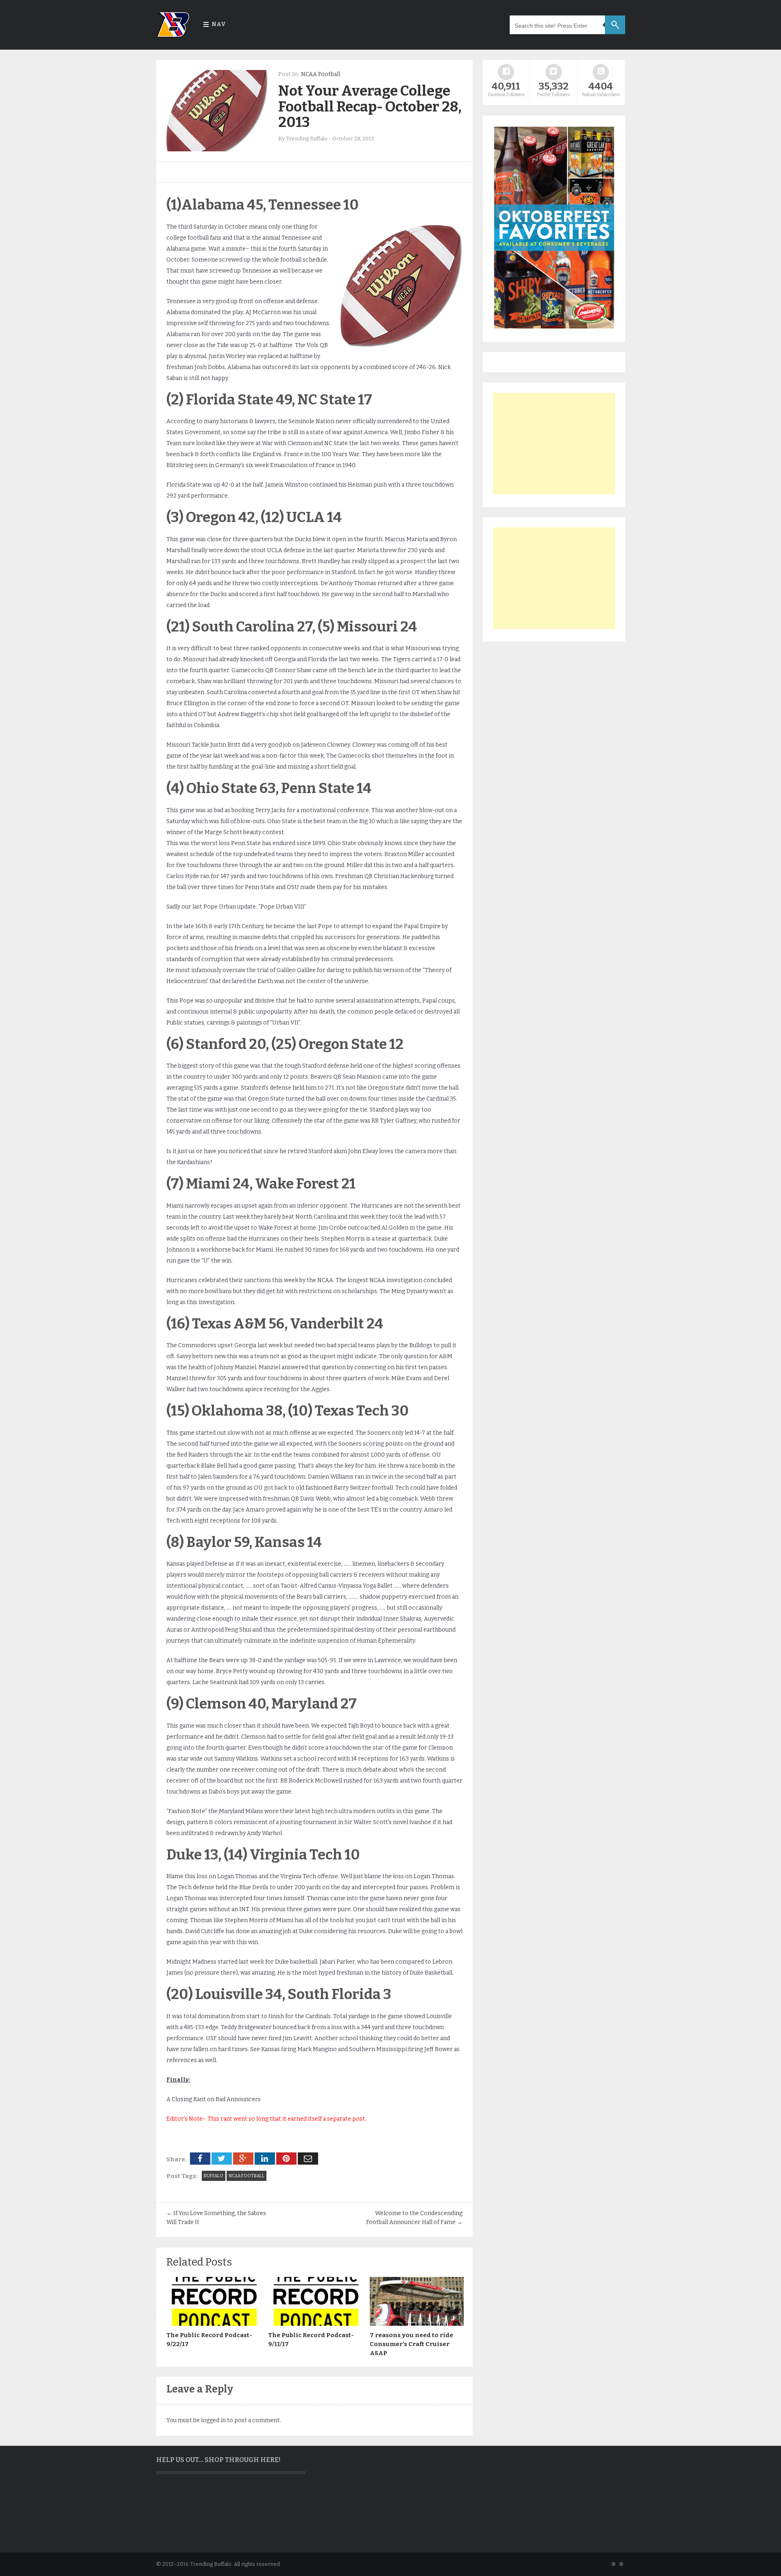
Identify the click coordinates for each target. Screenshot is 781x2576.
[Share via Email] (308, 2159)
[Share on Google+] (243, 2159)
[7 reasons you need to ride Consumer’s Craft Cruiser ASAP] (417, 2324)
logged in (213, 2420)
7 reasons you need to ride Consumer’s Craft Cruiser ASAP (411, 2344)
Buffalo (214, 2176)
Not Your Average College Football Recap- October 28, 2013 (370, 106)
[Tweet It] (222, 2159)
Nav (219, 24)
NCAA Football (321, 74)
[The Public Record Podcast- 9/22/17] (213, 2324)
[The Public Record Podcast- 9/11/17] (315, 2324)
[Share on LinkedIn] (265, 2159)
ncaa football (247, 2176)
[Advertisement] (554, 444)
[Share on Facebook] (200, 2159)
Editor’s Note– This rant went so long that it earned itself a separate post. (266, 2119)
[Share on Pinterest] (286, 2159)
